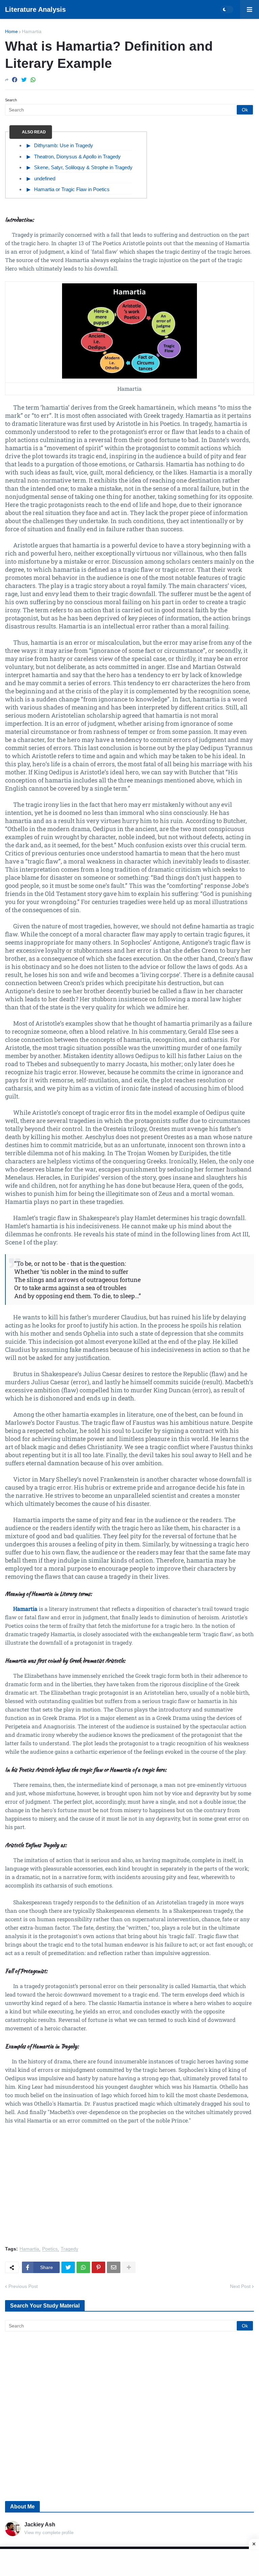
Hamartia (32, 31)
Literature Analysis (35, 9)
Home (11, 31)
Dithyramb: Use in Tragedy (64, 145)
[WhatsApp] (33, 80)
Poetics (50, 2249)
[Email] (114, 2267)
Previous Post (23, 2286)
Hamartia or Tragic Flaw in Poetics (72, 189)
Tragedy (69, 2249)
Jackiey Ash (40, 2525)
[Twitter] (24, 80)
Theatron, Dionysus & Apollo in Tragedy (77, 157)
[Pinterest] (98, 2267)
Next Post (240, 2286)
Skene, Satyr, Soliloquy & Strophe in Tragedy (83, 167)
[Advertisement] (129, 2189)
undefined (45, 178)
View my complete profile (49, 2533)
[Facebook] (15, 80)
